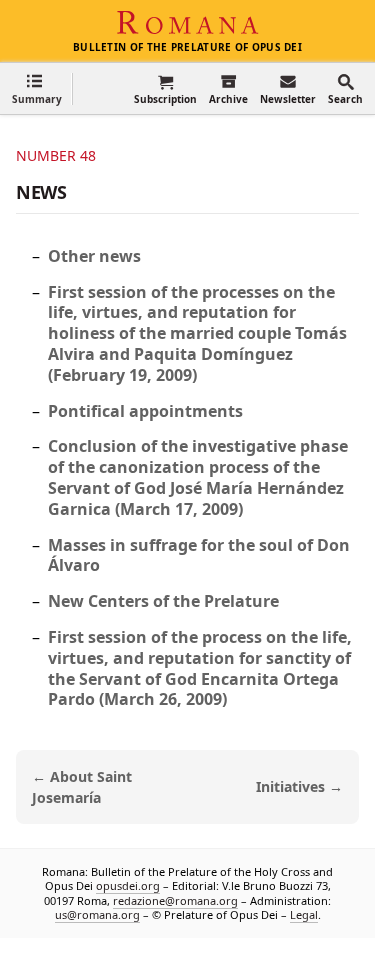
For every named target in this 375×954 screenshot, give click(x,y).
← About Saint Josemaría (82, 787)
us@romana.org (97, 914)
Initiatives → (299, 786)
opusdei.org (128, 885)
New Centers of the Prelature (163, 601)
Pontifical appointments (145, 411)
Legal (304, 914)
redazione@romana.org (175, 899)
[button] (37, 88)
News (41, 192)
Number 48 (56, 155)
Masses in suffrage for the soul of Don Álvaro (199, 555)
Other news (94, 256)
